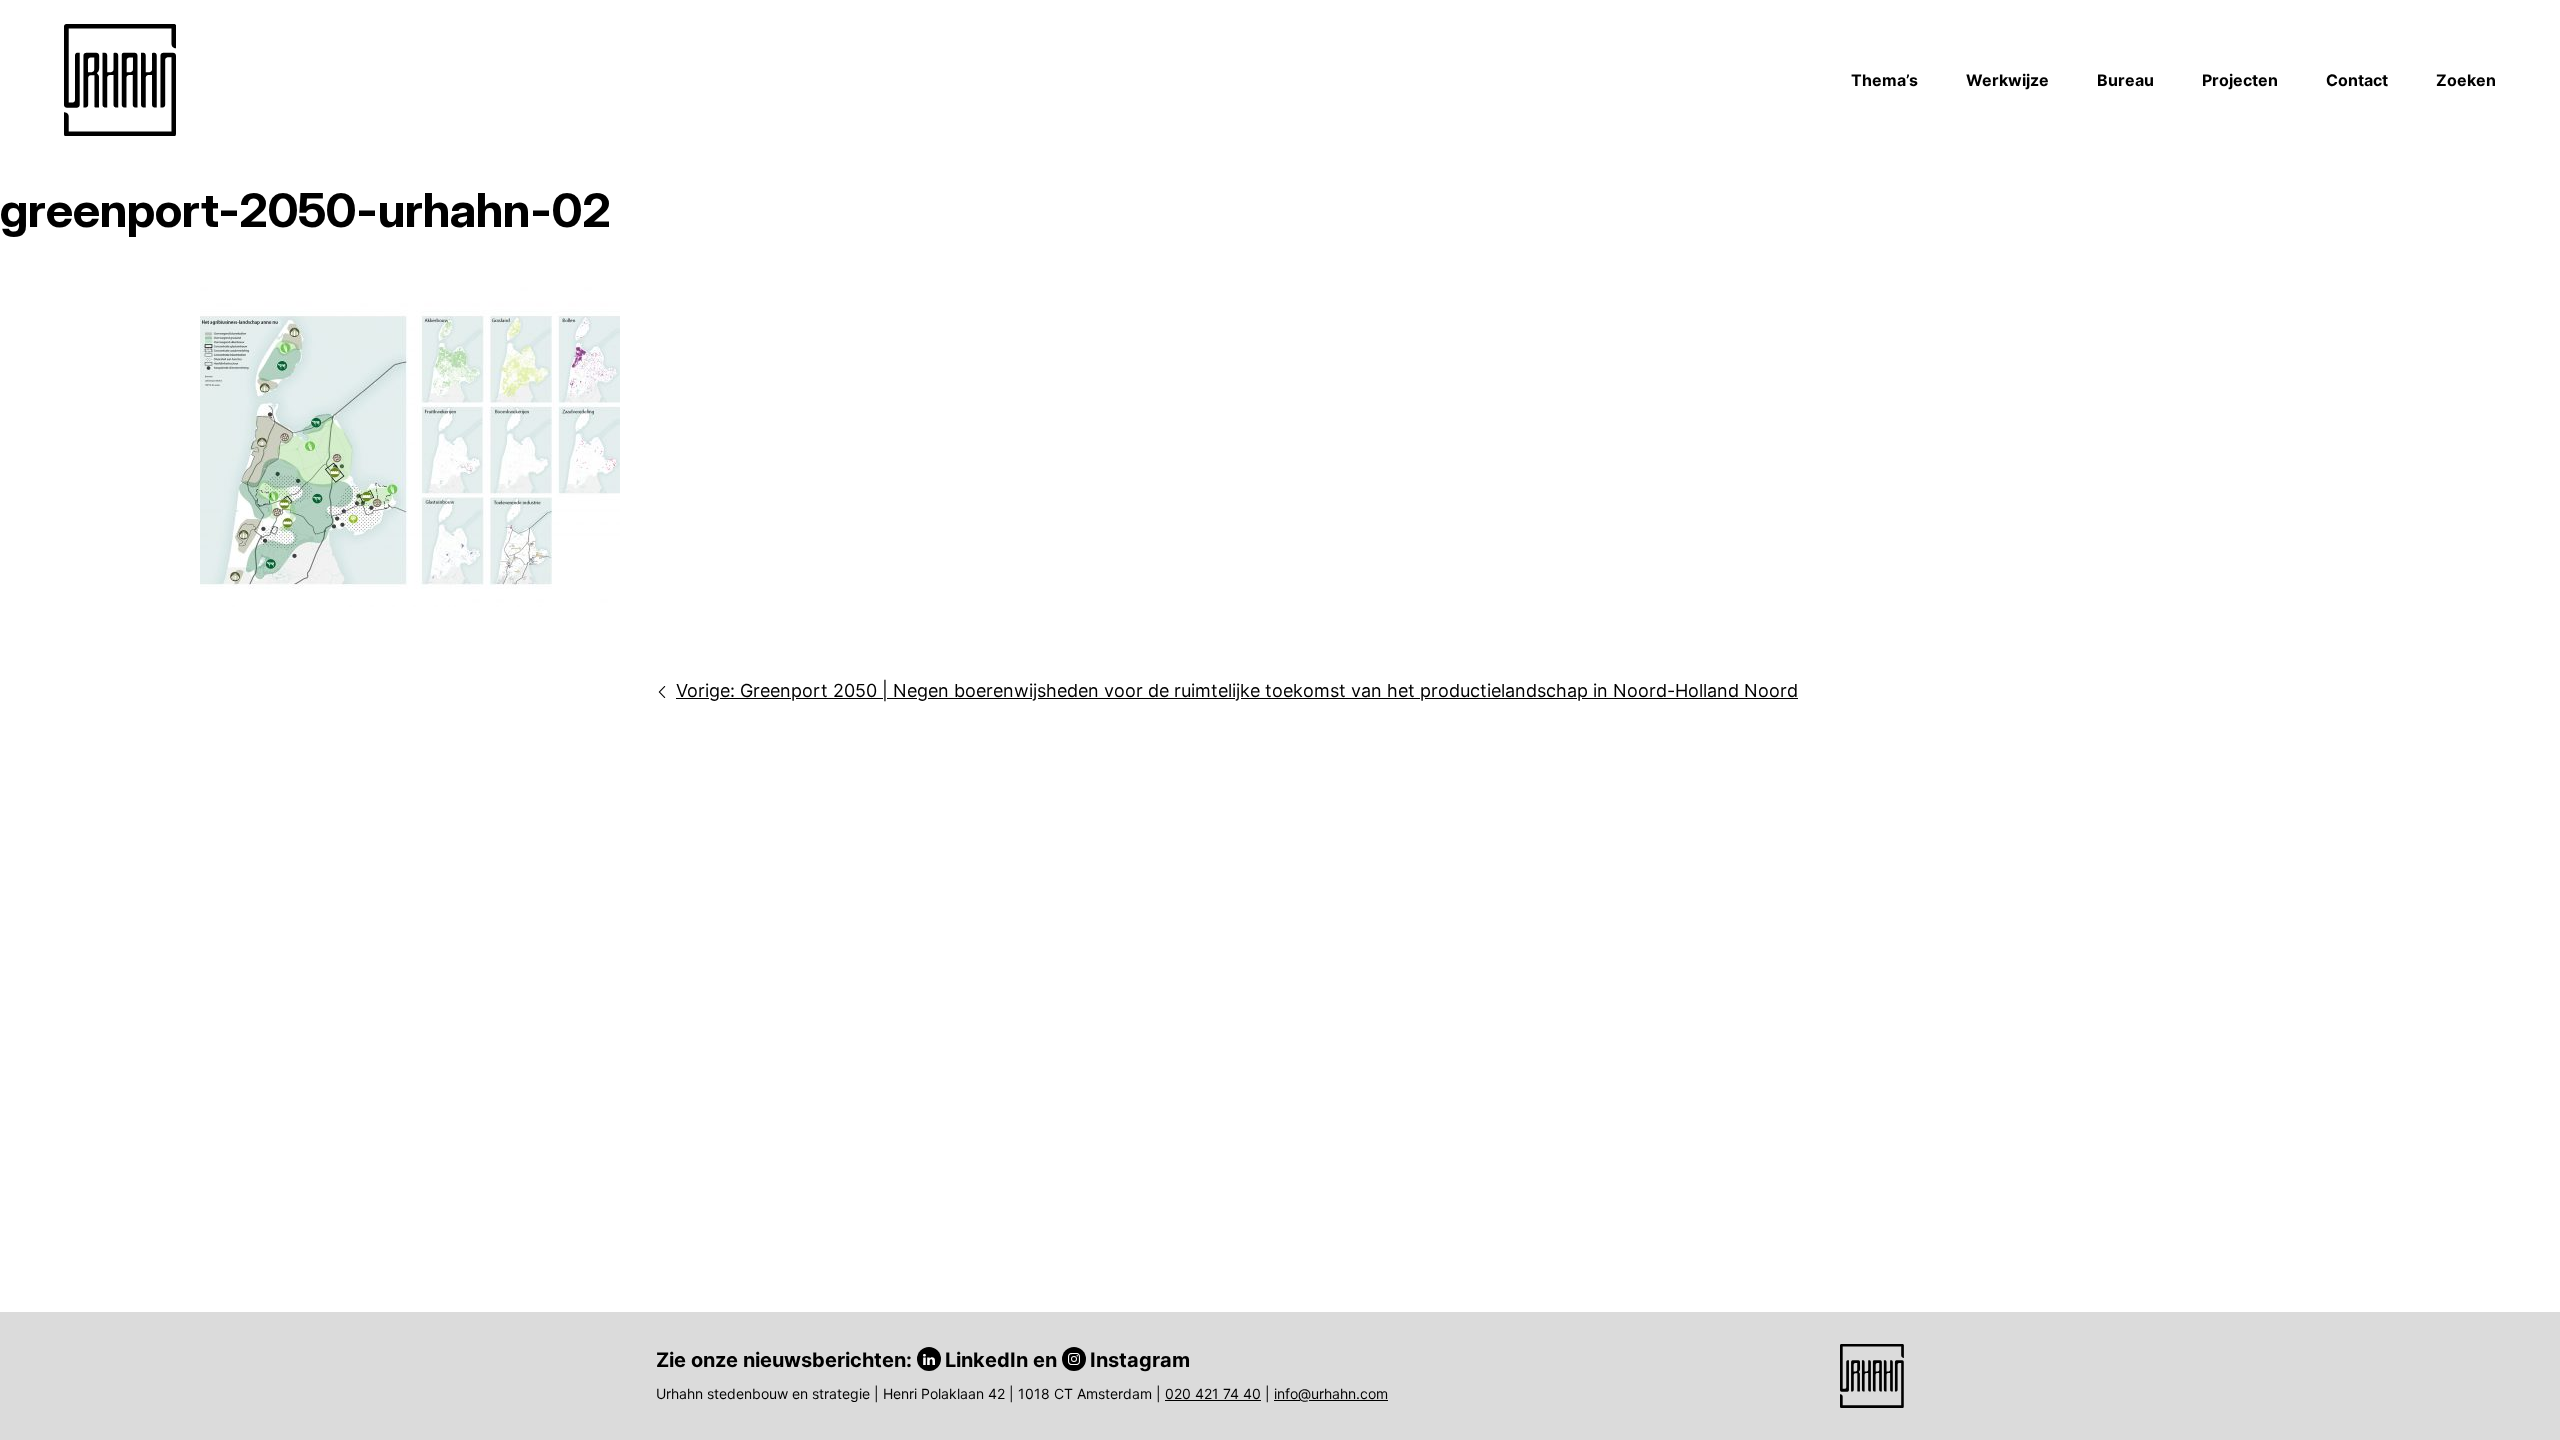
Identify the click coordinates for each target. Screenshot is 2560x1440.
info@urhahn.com (1331, 1393)
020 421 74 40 (1213, 1393)
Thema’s (1884, 80)
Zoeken (2466, 80)
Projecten (2240, 80)
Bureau (2125, 80)
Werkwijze (2007, 80)
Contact (2357, 80)
